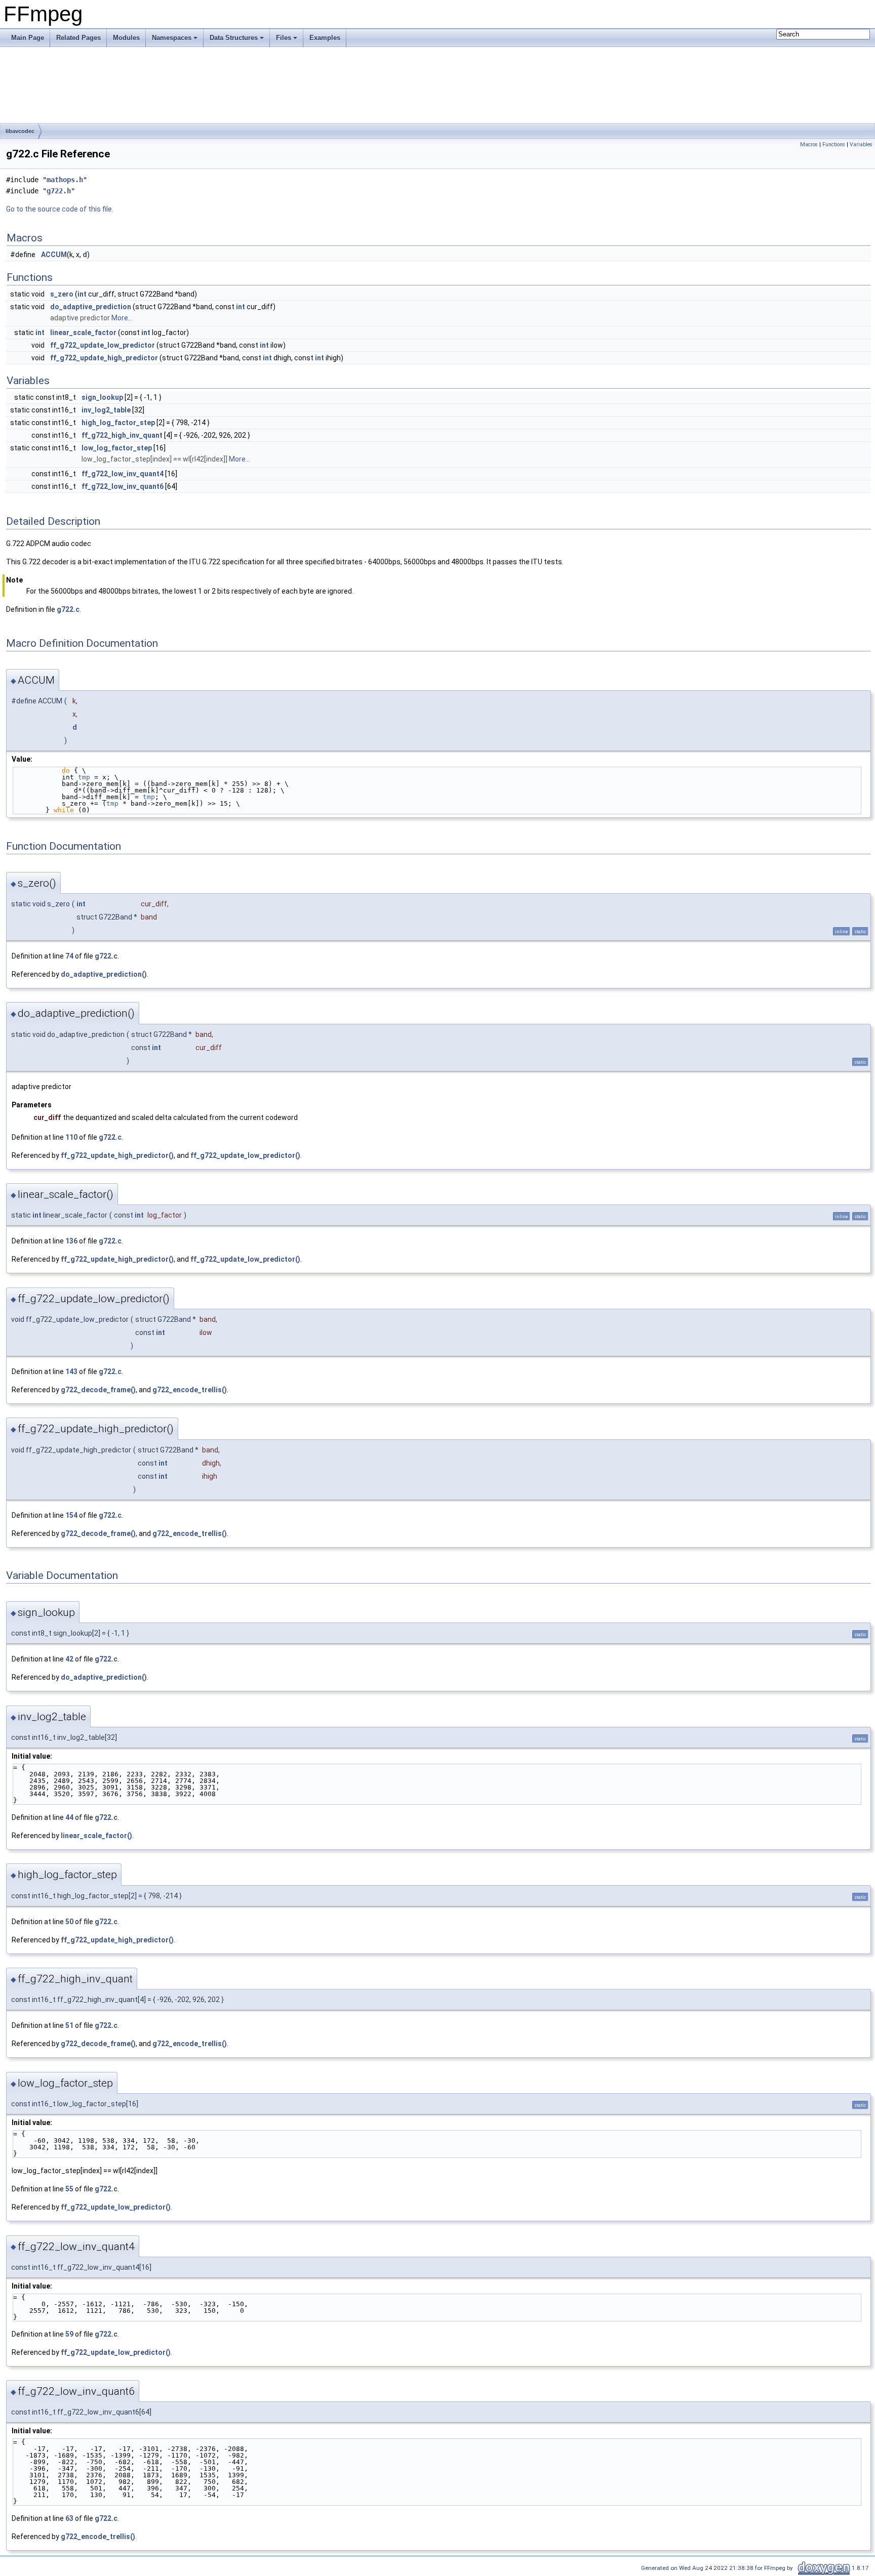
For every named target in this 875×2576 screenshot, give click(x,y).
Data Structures (234, 38)
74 (69, 956)
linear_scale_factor (83, 333)
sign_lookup (102, 397)
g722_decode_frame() (98, 1390)
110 (71, 1137)
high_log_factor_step (118, 423)
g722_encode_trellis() (190, 1390)
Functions (834, 144)
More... (122, 318)
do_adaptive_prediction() (104, 974)
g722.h (59, 191)
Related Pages (78, 38)
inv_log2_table (106, 410)
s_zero (62, 294)
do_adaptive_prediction (91, 307)
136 (71, 1241)
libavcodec (20, 131)
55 (69, 2189)
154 (71, 1515)
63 (69, 2518)
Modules (126, 38)
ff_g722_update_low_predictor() (245, 1155)
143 (71, 1372)
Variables (861, 144)
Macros (809, 144)
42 (69, 1659)
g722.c (68, 609)
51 (69, 2025)
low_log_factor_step (117, 448)
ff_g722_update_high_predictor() (117, 1155)
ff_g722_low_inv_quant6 (123, 486)
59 (69, 2334)
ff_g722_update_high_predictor (104, 358)
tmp (84, 777)
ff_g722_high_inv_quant (122, 435)
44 (69, 1817)
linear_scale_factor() (96, 1836)
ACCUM (54, 255)
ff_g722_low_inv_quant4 (123, 474)
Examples (325, 38)
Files (284, 38)
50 (69, 1922)
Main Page (28, 38)
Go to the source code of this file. (60, 209)
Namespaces (172, 38)
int (82, 294)
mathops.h (65, 180)
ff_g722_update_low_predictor (103, 345)
